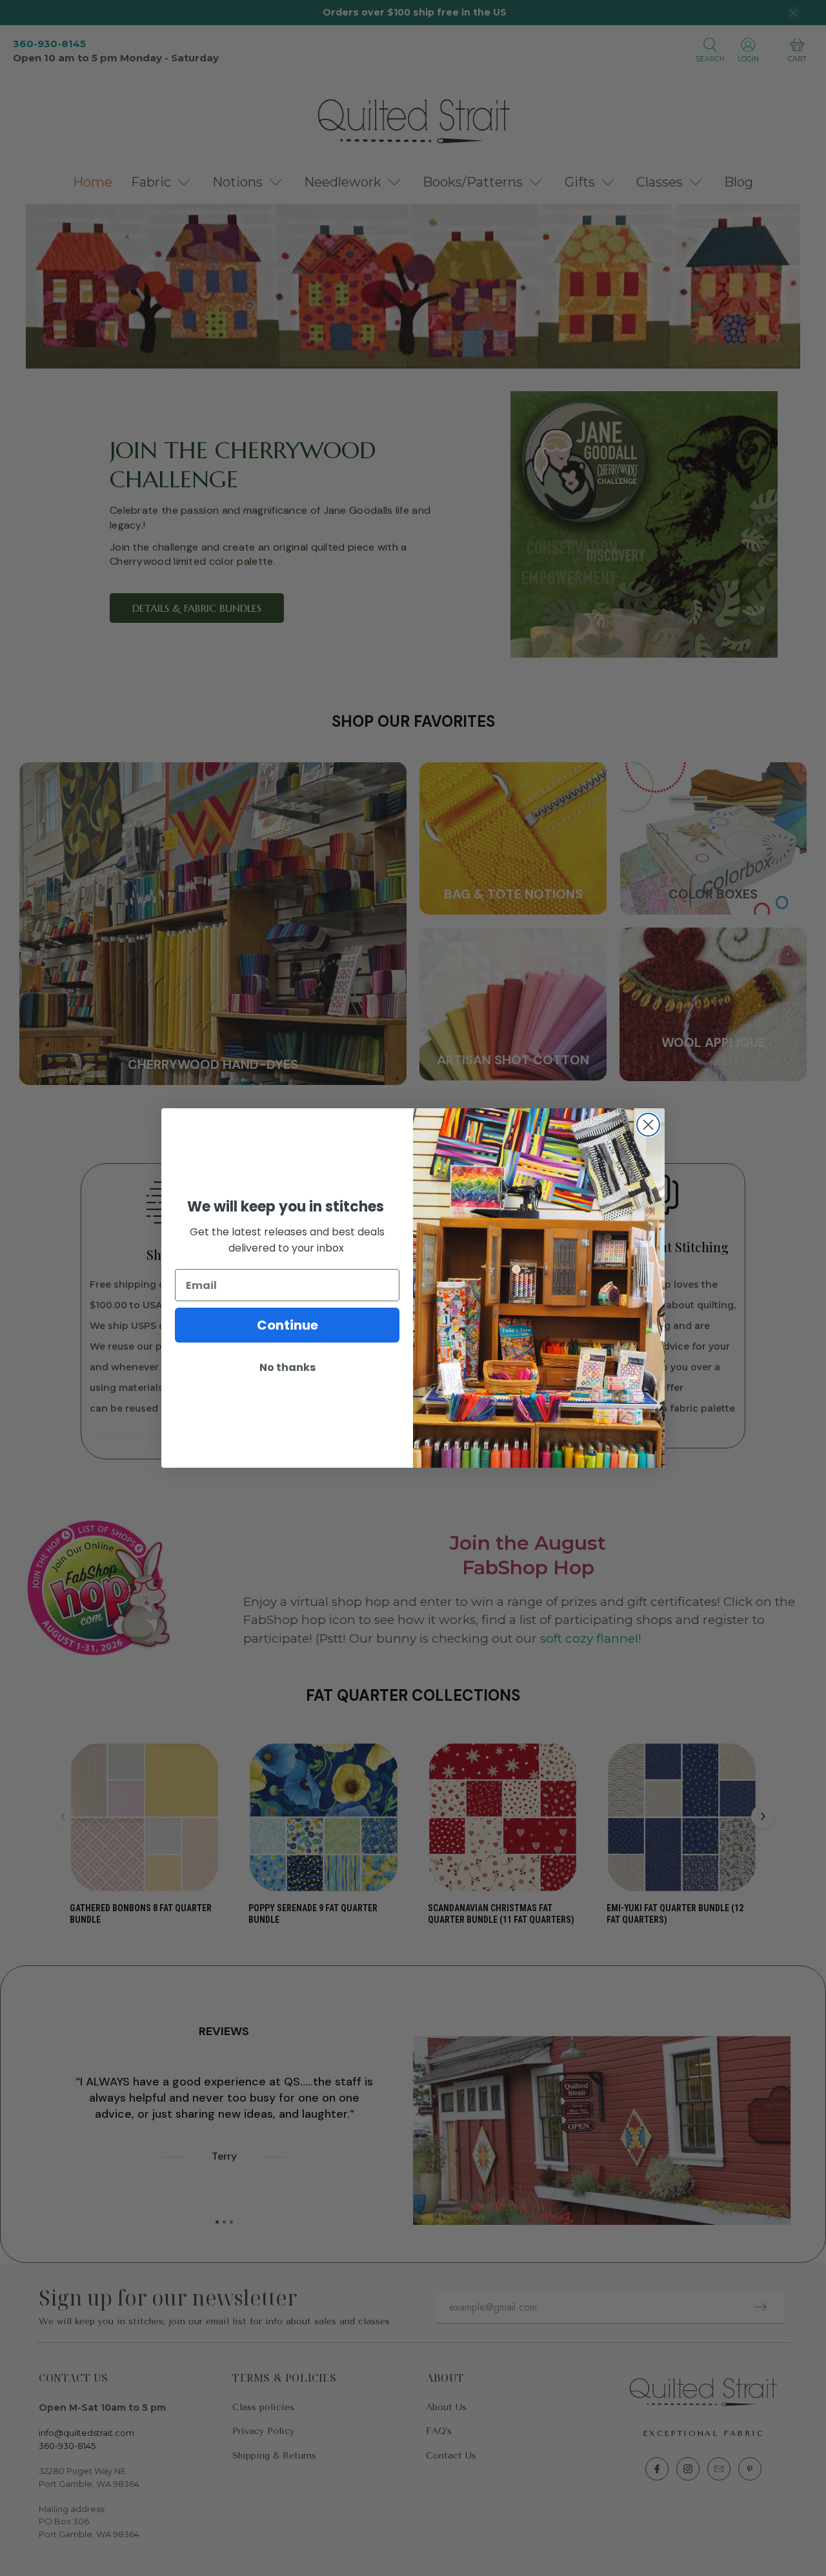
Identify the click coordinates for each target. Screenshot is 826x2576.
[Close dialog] (648, 1125)
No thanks (287, 1367)
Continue (287, 1325)
